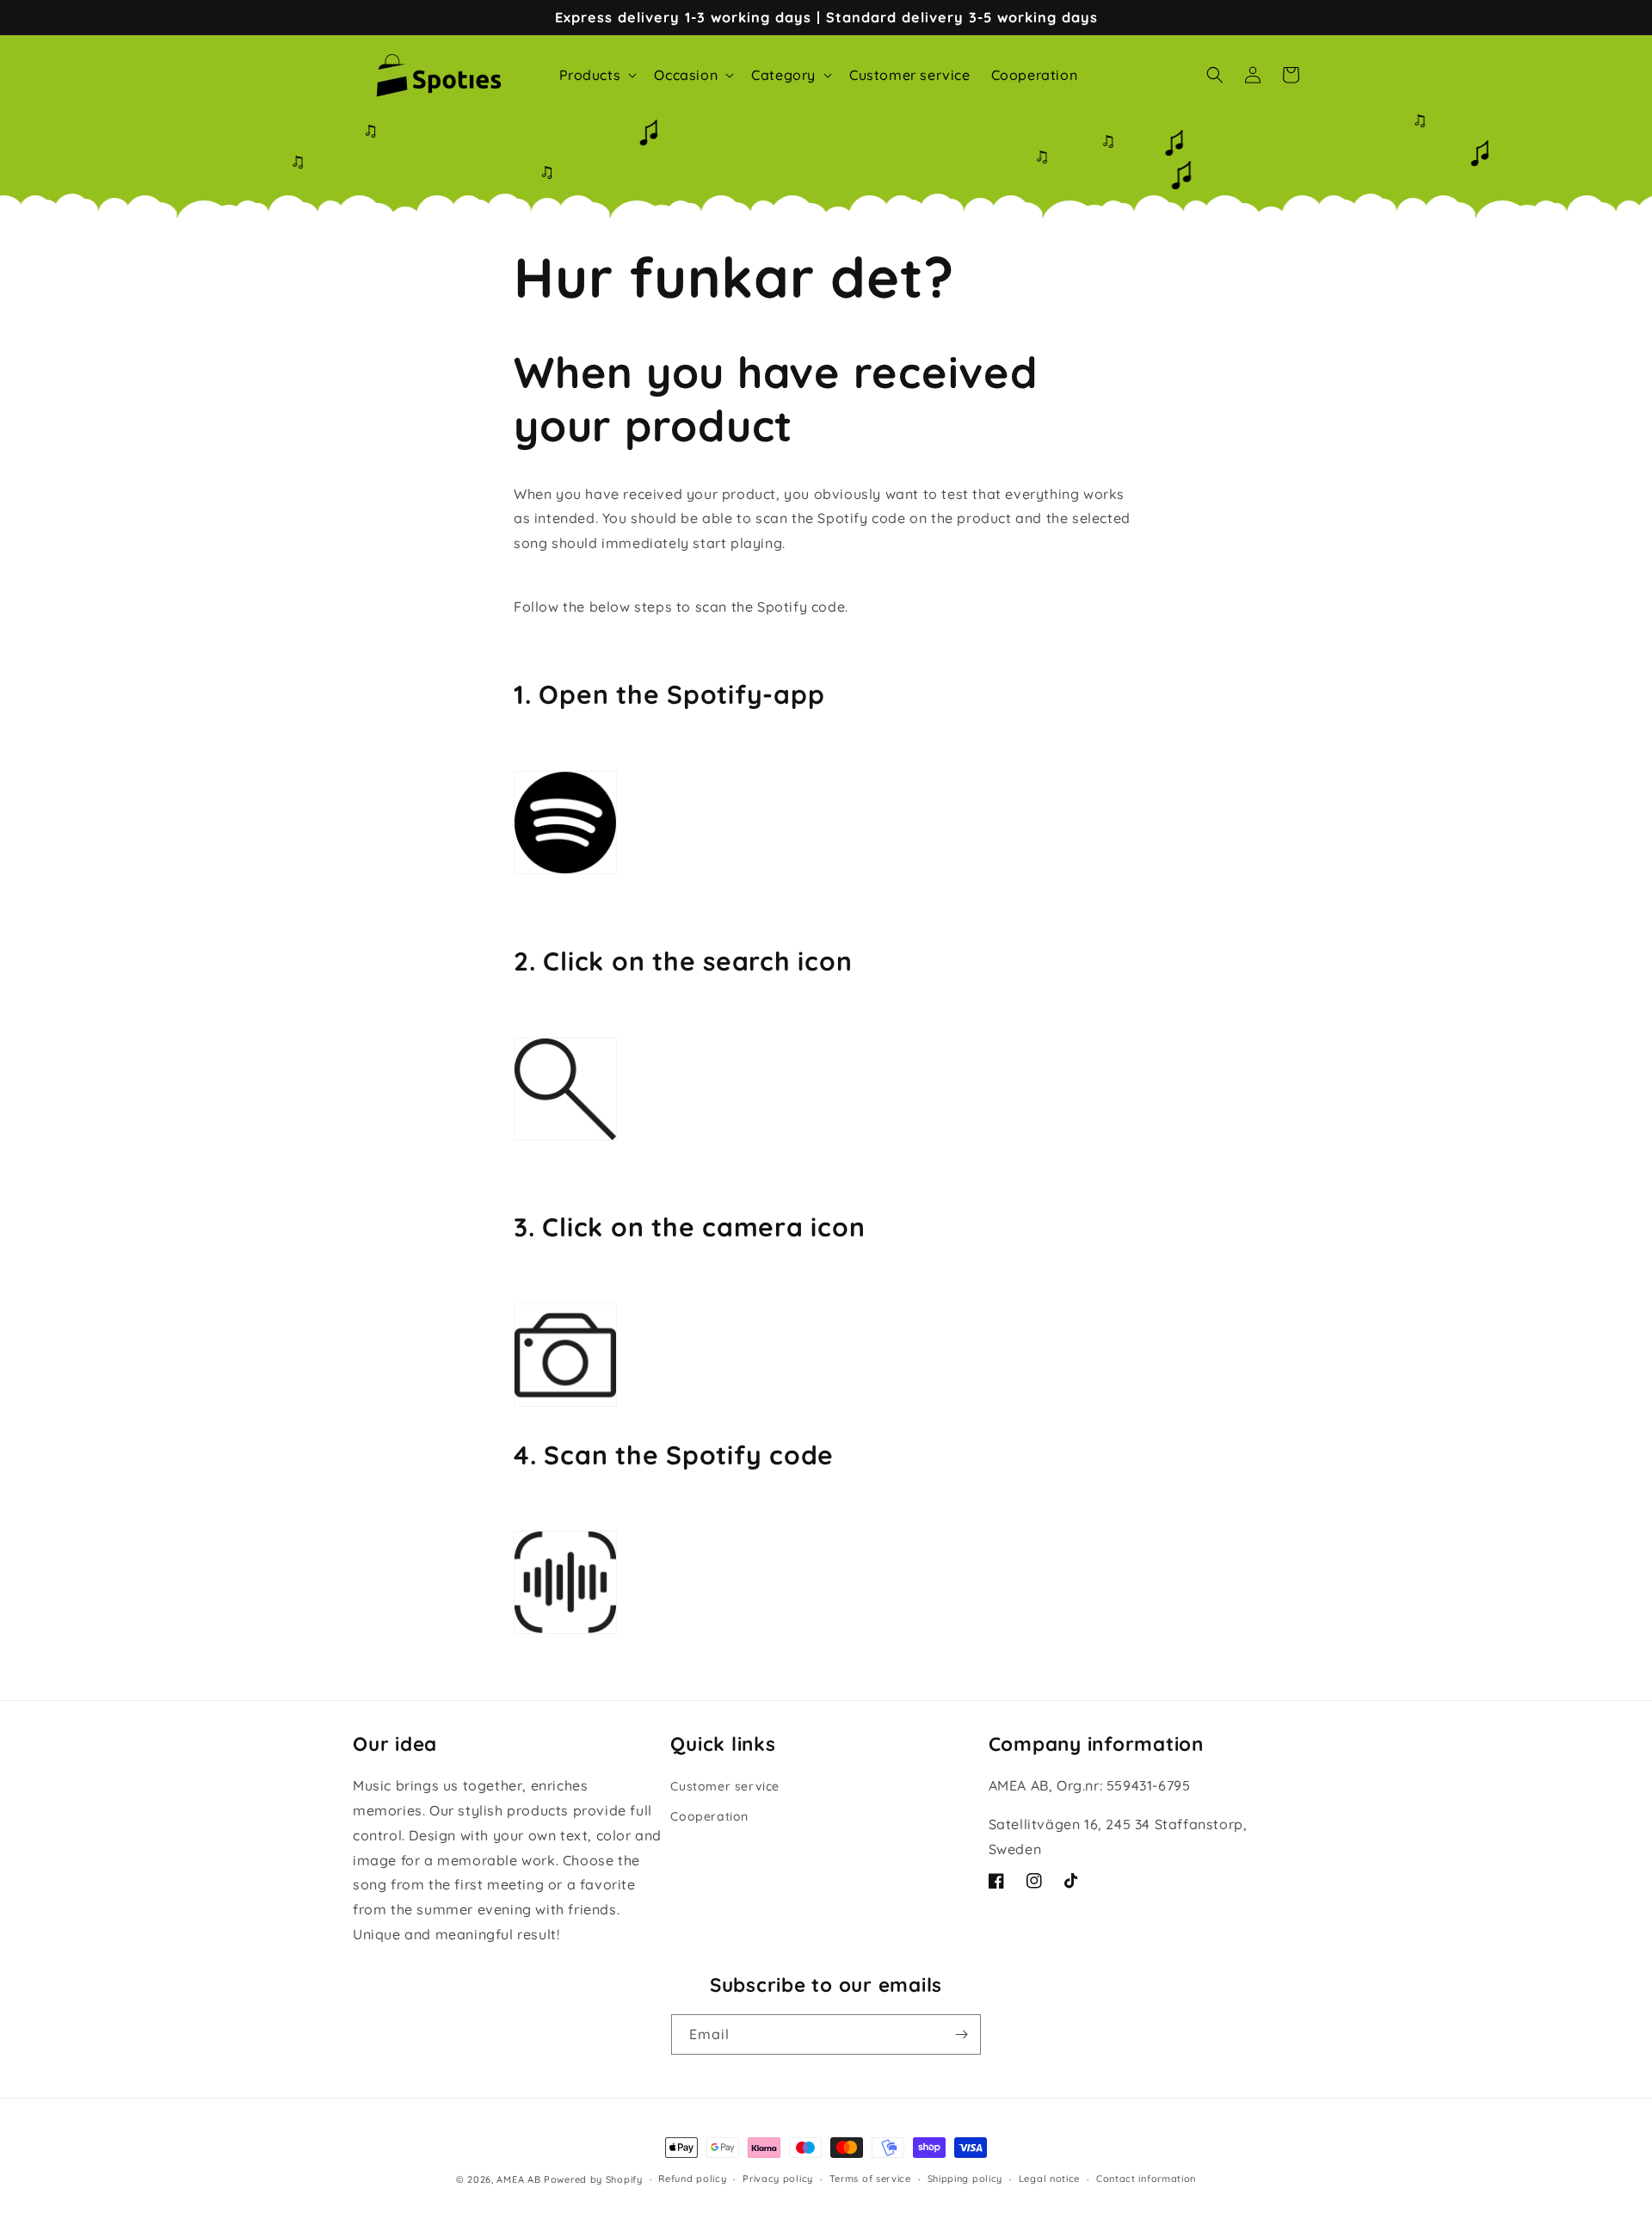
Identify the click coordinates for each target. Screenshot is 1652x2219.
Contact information (1146, 2179)
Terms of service (870, 2179)
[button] (597, 75)
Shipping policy (965, 2179)
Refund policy (692, 2179)
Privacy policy (778, 2179)
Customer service (725, 1786)
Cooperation (709, 1816)
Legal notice (1049, 2179)
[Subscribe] (961, 2034)
